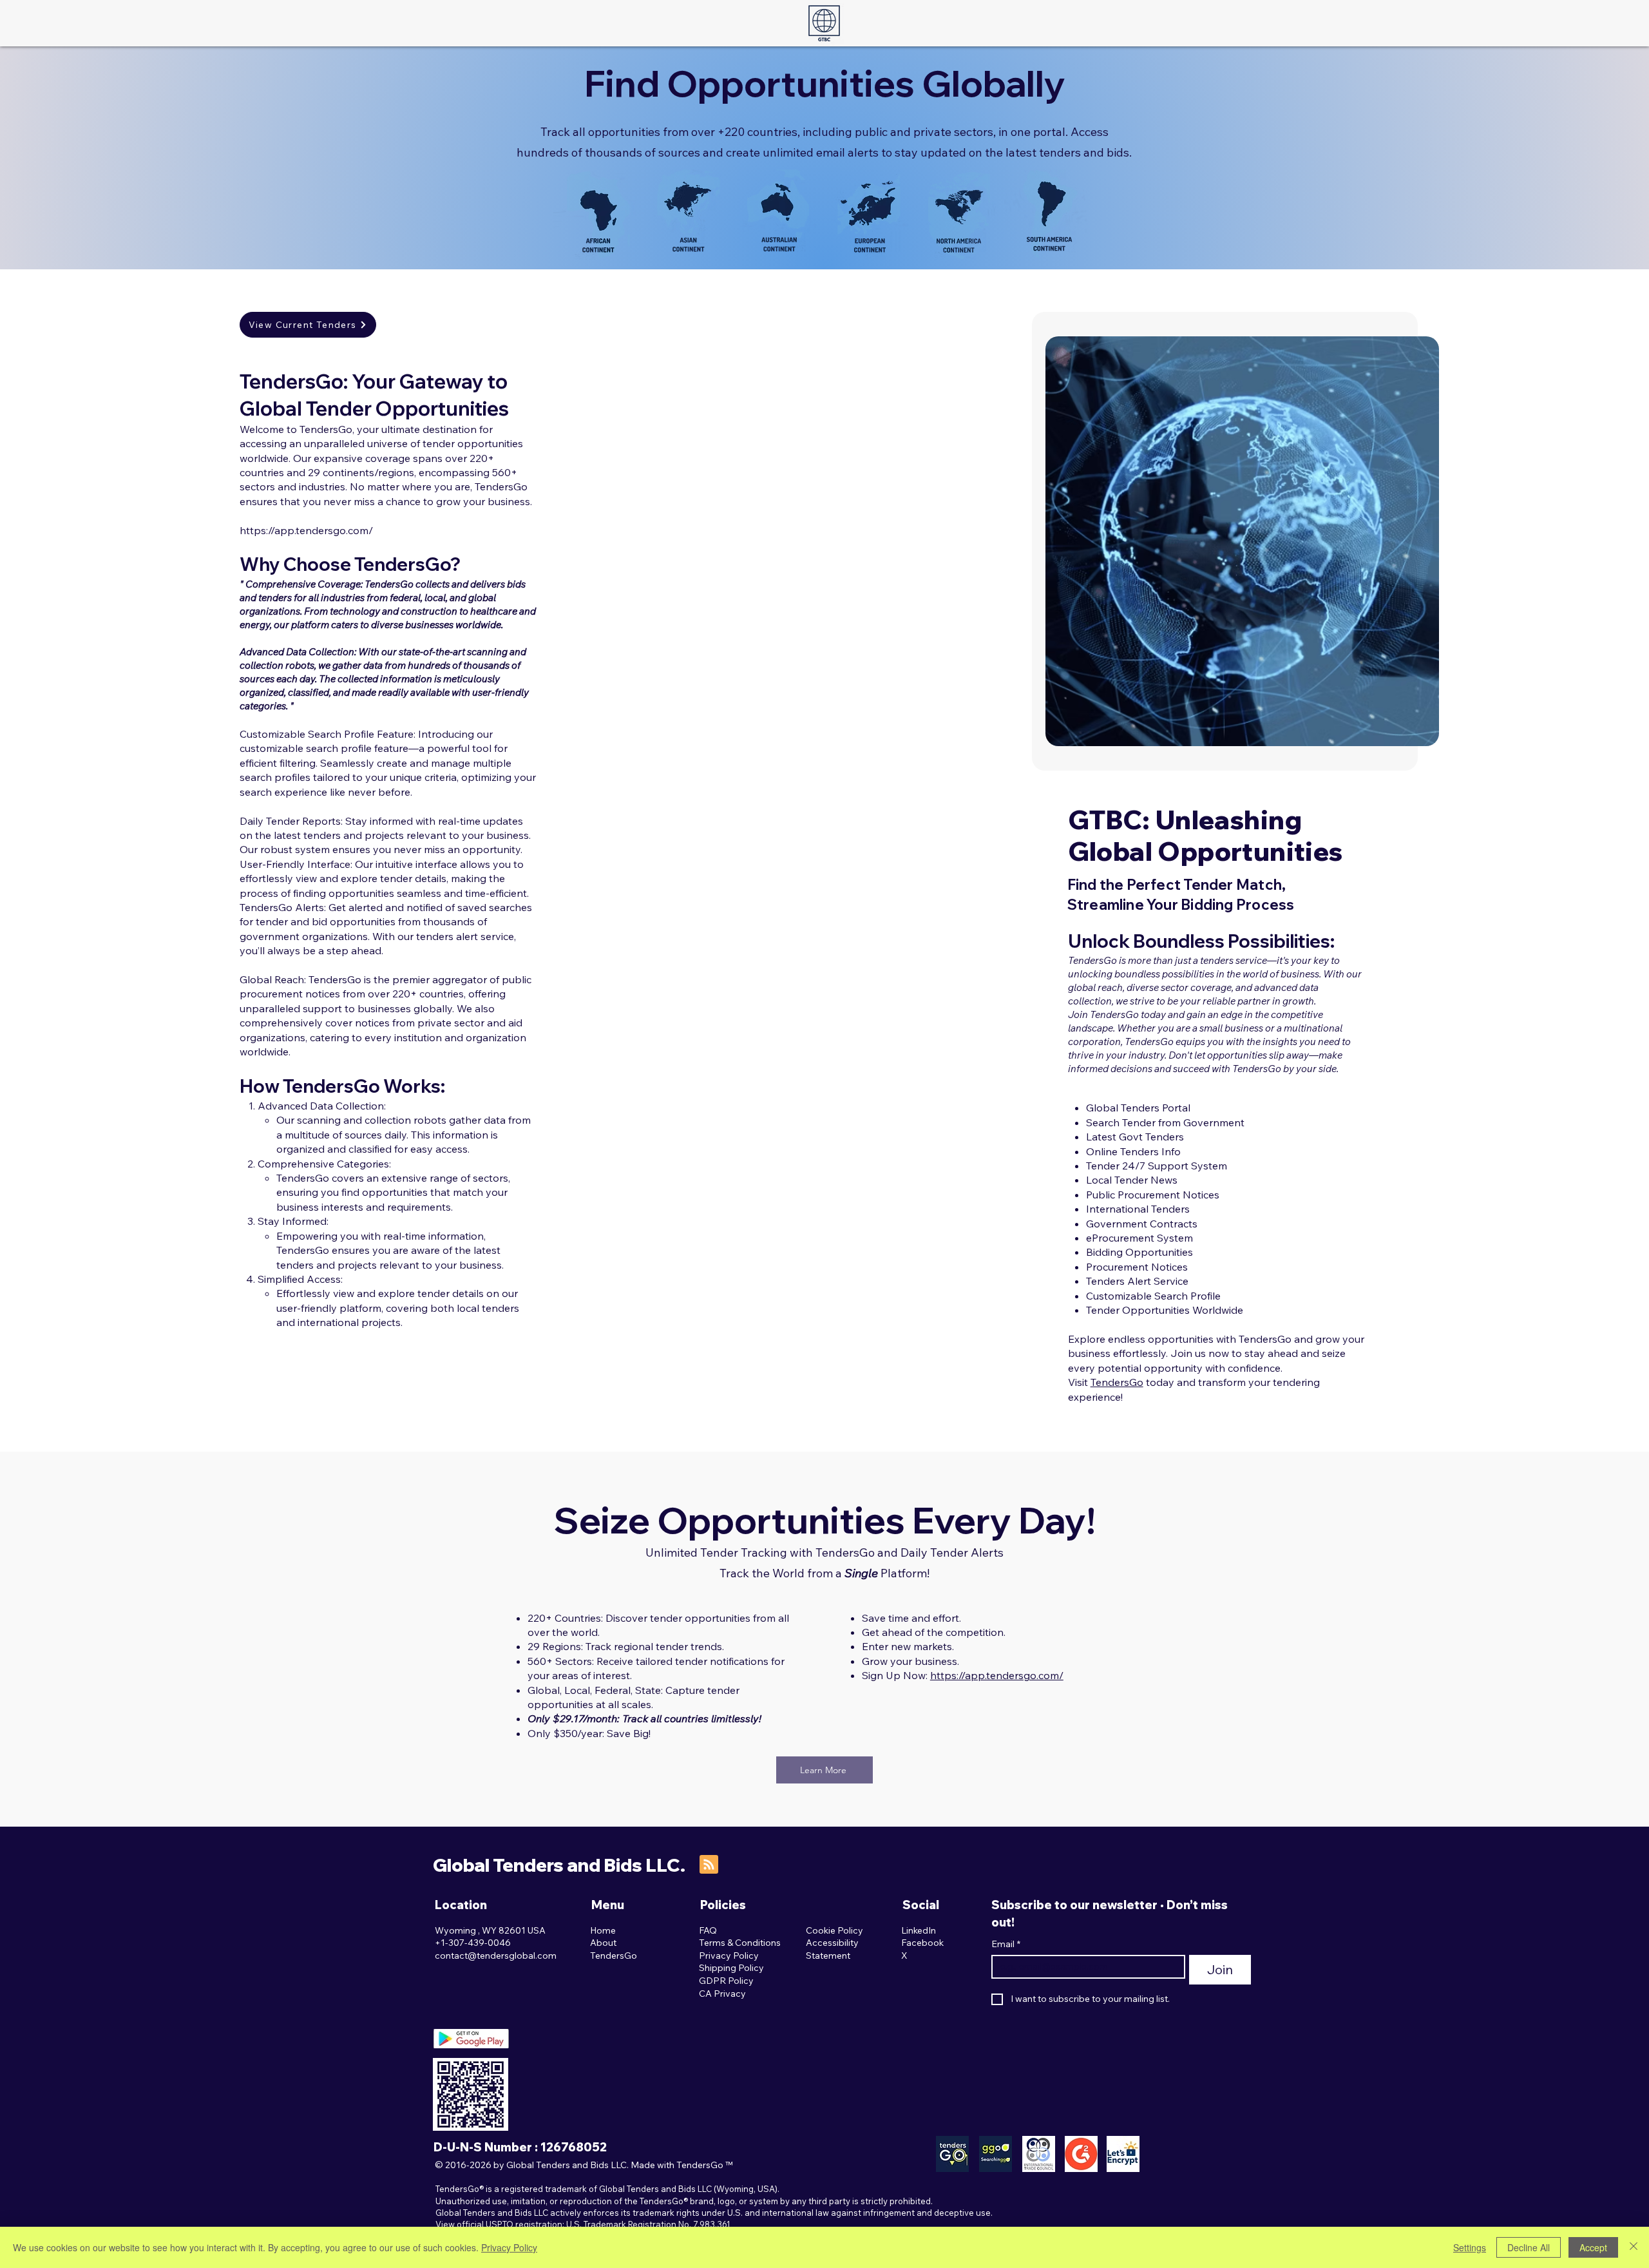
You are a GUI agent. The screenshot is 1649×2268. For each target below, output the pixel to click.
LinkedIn (919, 1930)
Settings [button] (1470, 2247)
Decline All (1529, 2247)
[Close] (1634, 2247)
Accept (1593, 2247)
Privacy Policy (509, 2247)
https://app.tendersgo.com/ (306, 530)
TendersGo (1117, 1382)
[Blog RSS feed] (709, 1865)
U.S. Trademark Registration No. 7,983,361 (648, 2224)
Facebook (922, 1943)
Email (1006, 1944)
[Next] (1412, 541)
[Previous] (1072, 541)
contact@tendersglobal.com (496, 1956)
